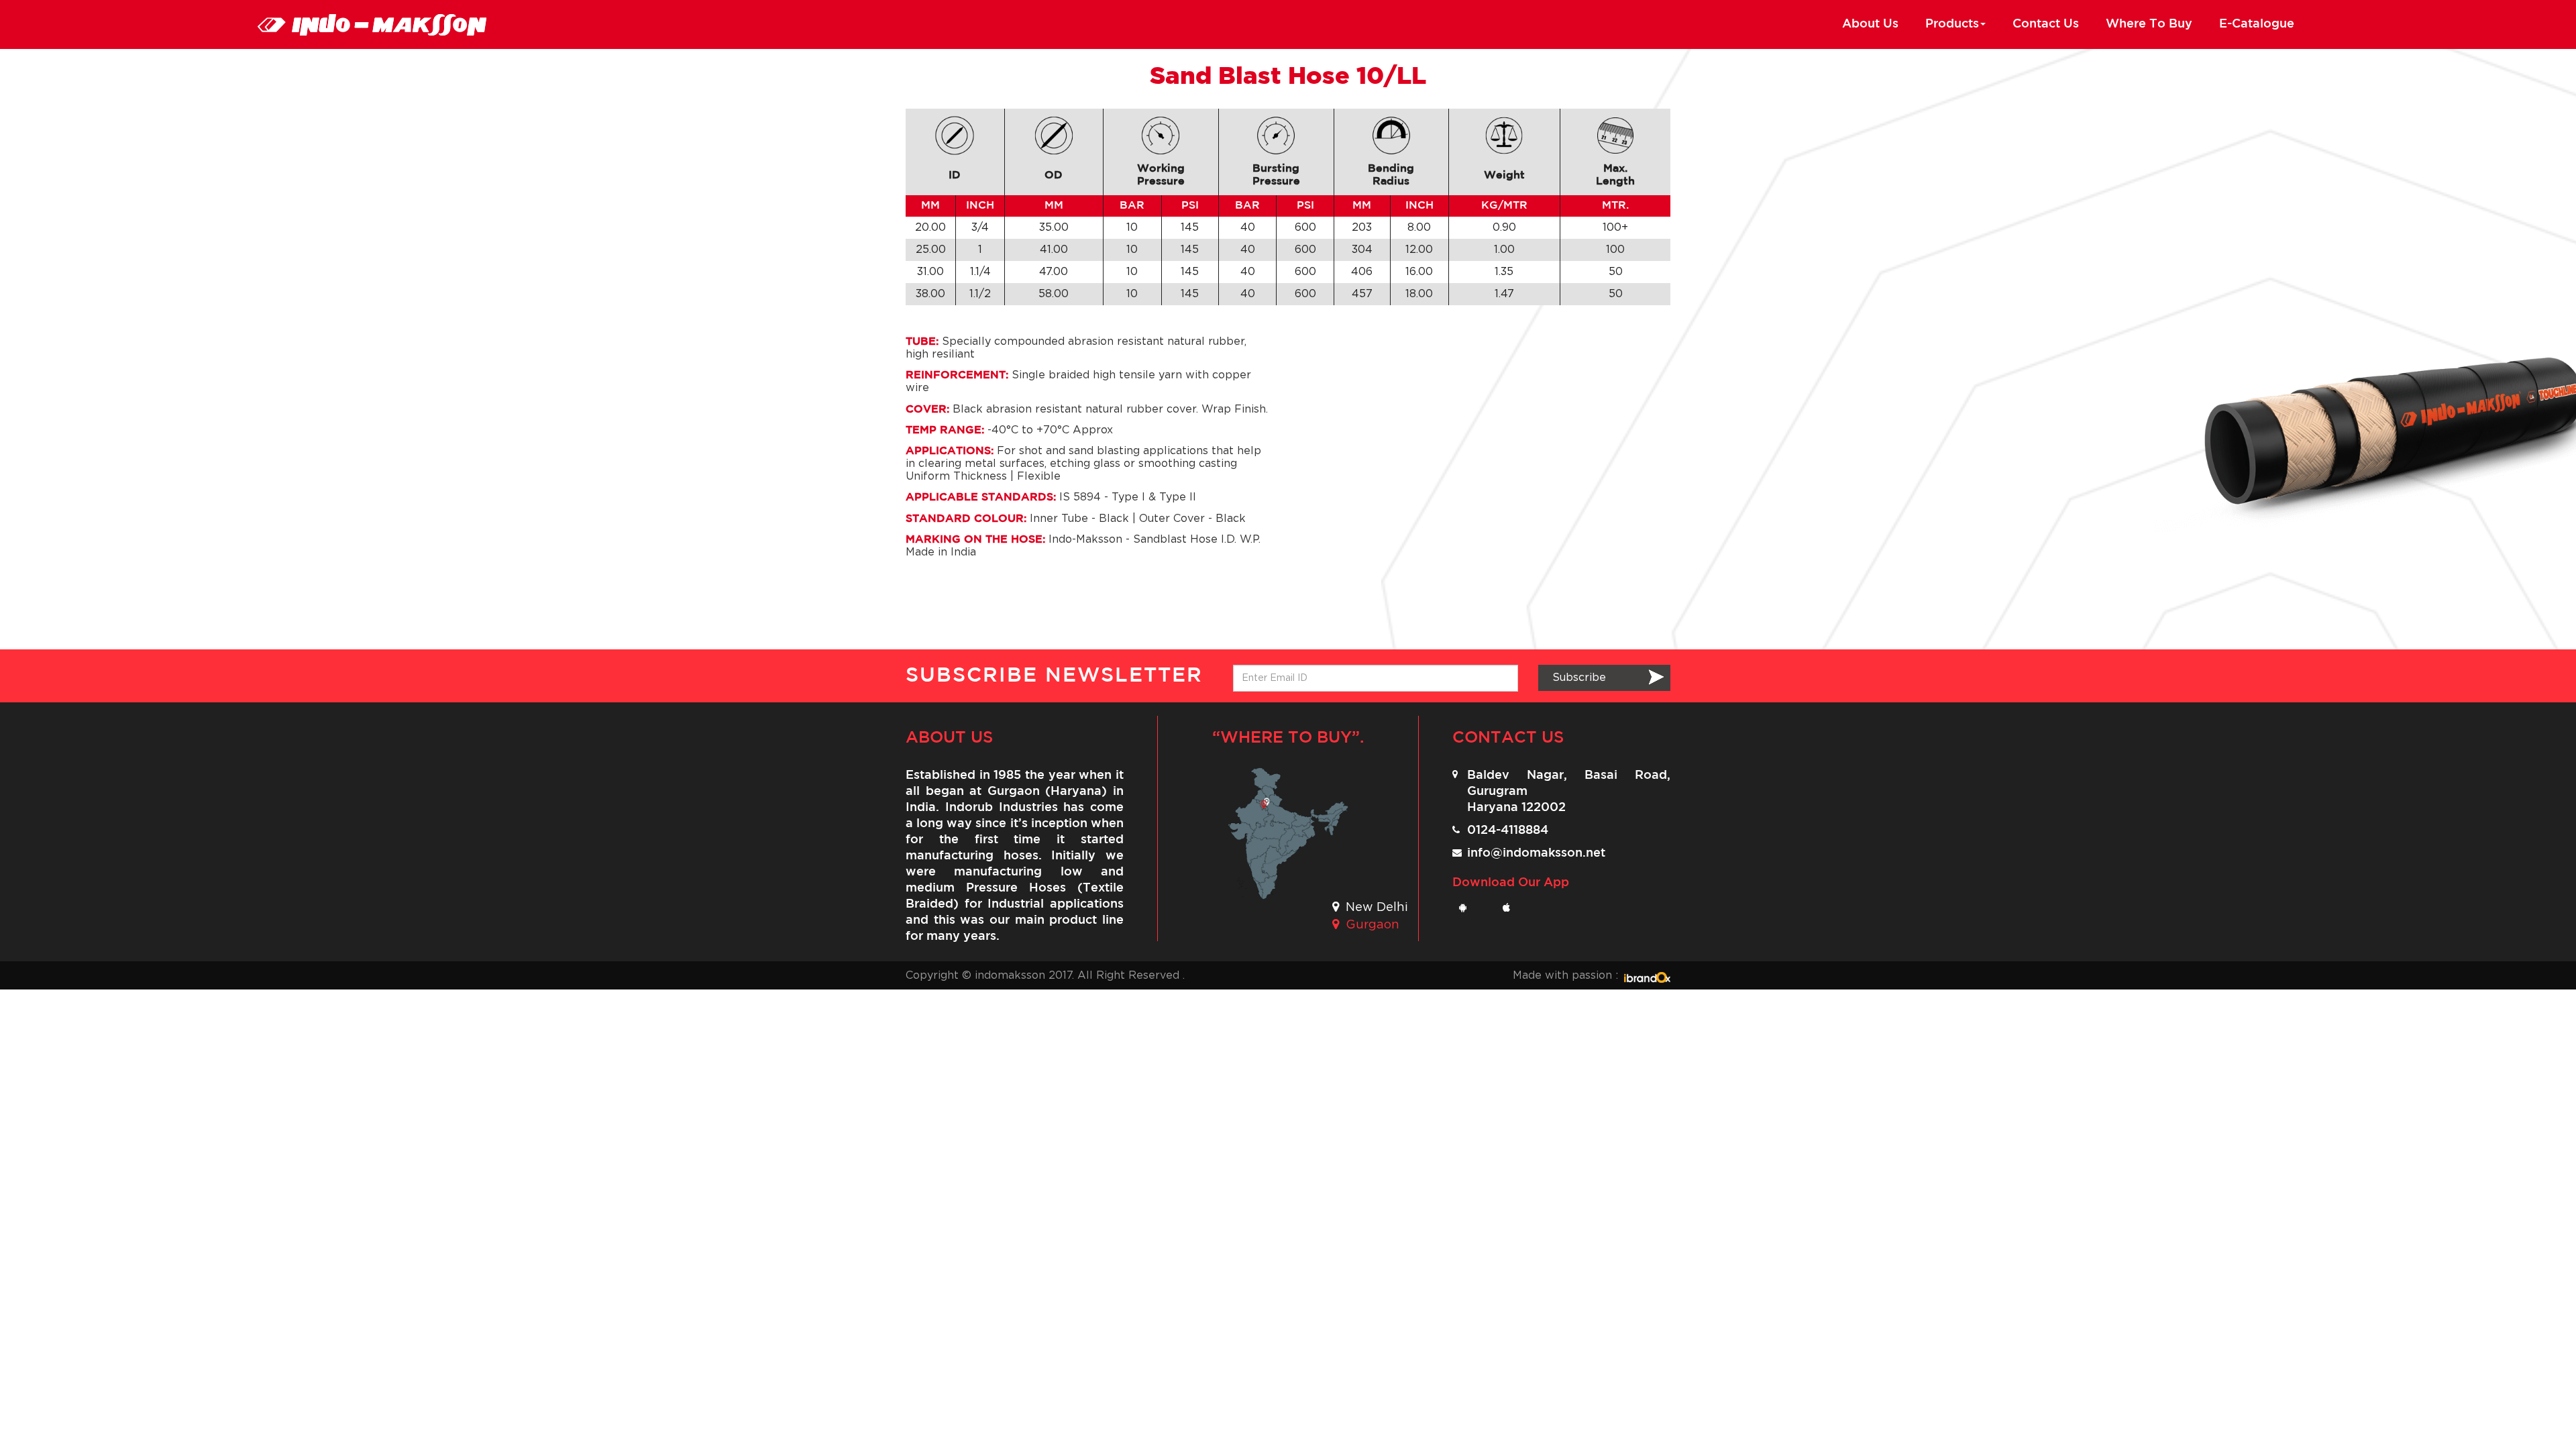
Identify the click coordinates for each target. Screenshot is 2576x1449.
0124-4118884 (1508, 830)
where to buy (2149, 24)
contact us (2046, 24)
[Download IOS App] (1511, 908)
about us (1870, 24)
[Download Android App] (1467, 908)
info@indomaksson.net (1536, 853)
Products (1952, 24)
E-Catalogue (2257, 24)
